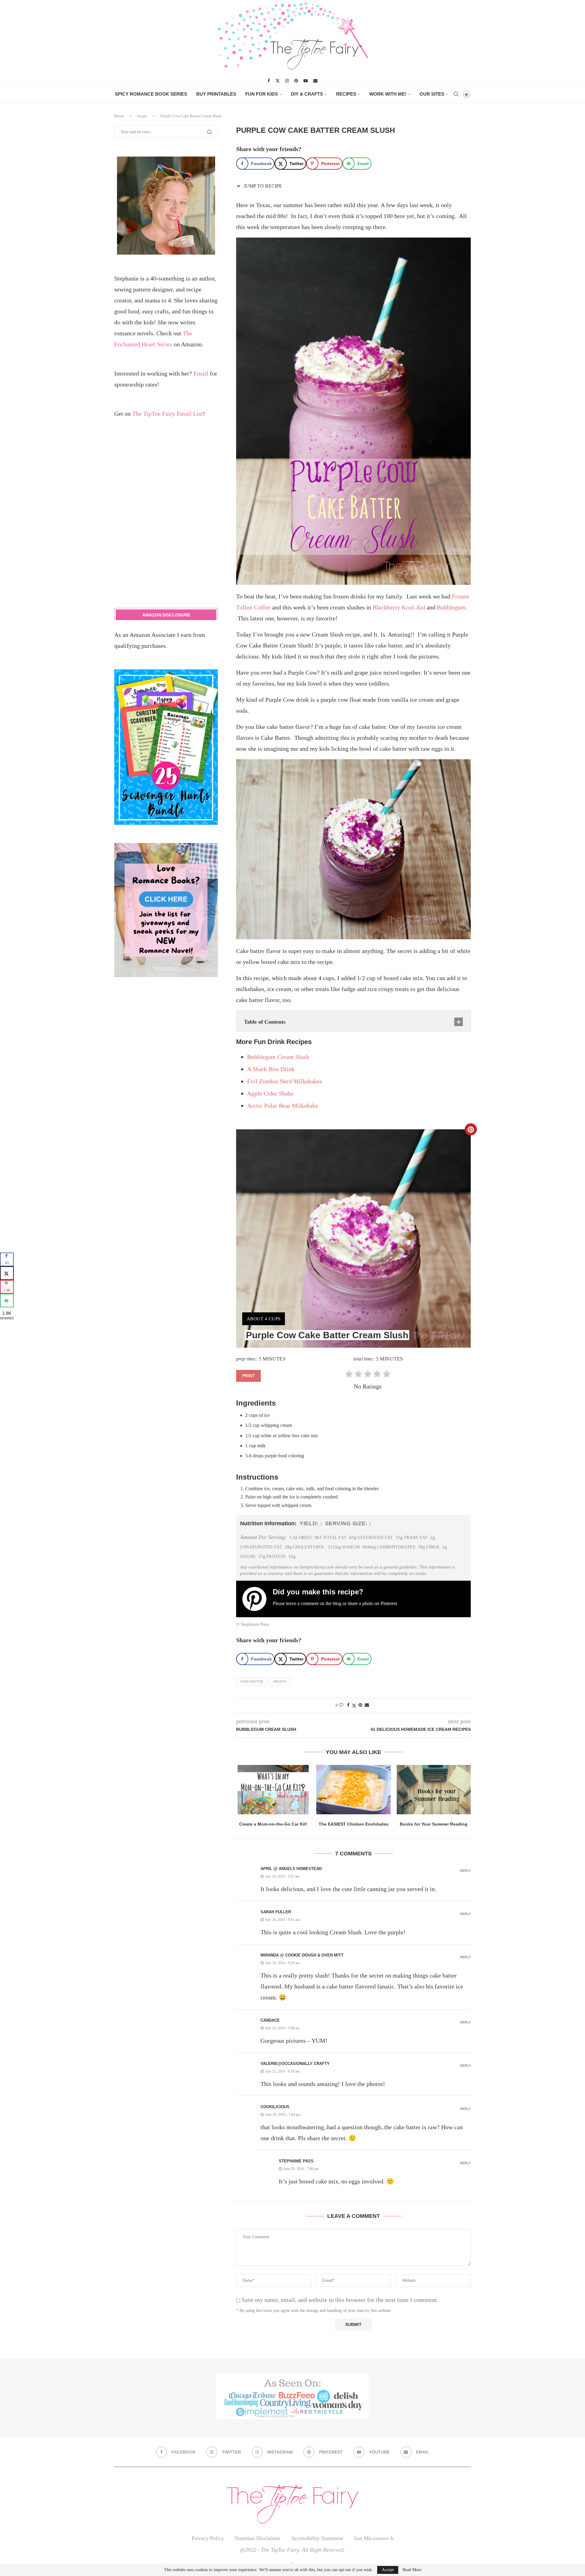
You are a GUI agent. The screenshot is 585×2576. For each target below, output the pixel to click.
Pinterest (389, 1603)
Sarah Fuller (276, 1912)
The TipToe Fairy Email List (168, 414)
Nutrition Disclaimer (257, 2538)
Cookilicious (275, 2107)
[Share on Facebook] (348, 1705)
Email (201, 373)
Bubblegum (451, 607)
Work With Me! (388, 94)
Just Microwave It (374, 2538)
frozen (280, 1681)
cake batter (252, 1681)
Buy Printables (216, 94)
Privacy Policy (208, 2538)
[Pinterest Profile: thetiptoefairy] (257, 1599)
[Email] (315, 81)
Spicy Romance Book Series (151, 94)
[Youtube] (306, 81)
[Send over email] (7, 1301)
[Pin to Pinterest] (360, 1705)
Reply (465, 1871)
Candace (270, 2020)
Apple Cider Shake (270, 1093)
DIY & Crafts (307, 94)
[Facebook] (269, 81)
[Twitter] (278, 81)
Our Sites (432, 94)
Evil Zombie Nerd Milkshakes (285, 1081)
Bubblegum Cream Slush (278, 1057)
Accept (388, 2570)
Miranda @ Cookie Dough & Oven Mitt (302, 1955)
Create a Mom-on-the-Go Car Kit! (273, 1824)
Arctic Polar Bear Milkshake (283, 1106)
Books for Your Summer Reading (434, 1824)
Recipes (346, 94)
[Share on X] (7, 1273)
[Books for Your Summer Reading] (434, 1790)
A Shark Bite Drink (271, 1069)
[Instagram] (287, 81)
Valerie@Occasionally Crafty (295, 2064)
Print (248, 1376)
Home (119, 116)
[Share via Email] (367, 1705)
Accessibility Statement (317, 2538)
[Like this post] (341, 1705)
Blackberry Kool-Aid (399, 607)
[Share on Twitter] (354, 1706)
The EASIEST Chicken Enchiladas (353, 1824)
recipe (142, 116)
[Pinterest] (296, 81)
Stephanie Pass (296, 2161)
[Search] (456, 94)
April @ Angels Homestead (291, 1869)
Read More (412, 2570)
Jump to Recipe (262, 186)
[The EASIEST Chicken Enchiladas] (353, 1790)
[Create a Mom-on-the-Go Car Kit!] (273, 1790)
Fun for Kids (262, 94)
